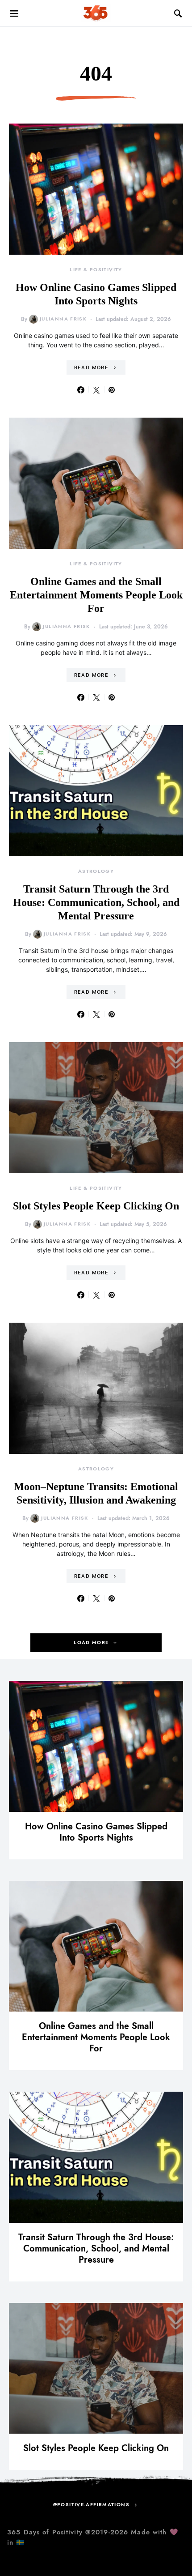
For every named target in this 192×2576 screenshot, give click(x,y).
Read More (91, 367)
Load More (91, 1643)
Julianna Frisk (63, 319)
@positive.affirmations (91, 2505)
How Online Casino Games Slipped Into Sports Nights (96, 1832)
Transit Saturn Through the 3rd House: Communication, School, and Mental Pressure (96, 902)
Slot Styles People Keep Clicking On (96, 1206)
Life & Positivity (96, 270)
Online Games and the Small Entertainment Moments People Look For (96, 595)
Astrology (96, 871)
